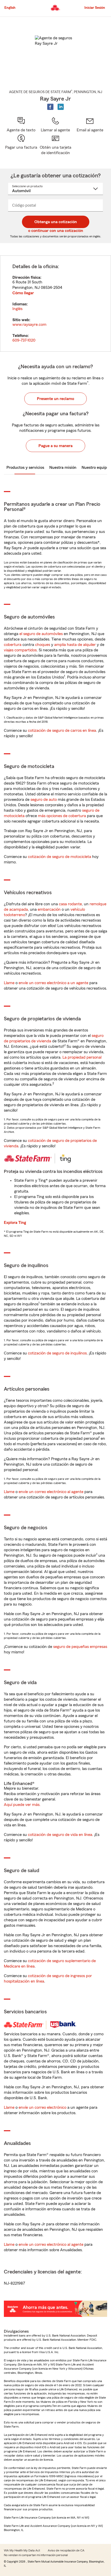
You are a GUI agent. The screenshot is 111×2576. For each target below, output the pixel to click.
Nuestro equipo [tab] (95, 468)
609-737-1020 (24, 340)
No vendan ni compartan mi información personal (36, 2555)
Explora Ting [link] (15, 1223)
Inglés (17, 309)
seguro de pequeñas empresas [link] (80, 1647)
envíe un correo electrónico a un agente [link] (53, 983)
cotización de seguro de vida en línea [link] (60, 1835)
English (10, 8)
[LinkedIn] (61, 107)
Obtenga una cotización (56, 222)
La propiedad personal (82, 1057)
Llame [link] (9, 983)
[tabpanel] (55, 304)
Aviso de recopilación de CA (66, 2550)
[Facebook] (50, 107)
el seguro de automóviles (41, 634)
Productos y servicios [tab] (25, 468)
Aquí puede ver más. (22, 1805)
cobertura (13, 645)
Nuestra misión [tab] (63, 468)
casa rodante (70, 904)
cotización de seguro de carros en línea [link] (62, 730)
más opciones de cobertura (62, 816)
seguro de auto (44, 800)
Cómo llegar (23, 293)
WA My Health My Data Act (22, 2550)
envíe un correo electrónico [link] (42, 2107)
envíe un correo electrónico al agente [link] (51, 1492)
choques (43, 645)
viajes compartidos (20, 650)
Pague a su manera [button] (55, 446)
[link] (90, 125)
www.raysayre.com (29, 325)
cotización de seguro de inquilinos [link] (57, 1353)
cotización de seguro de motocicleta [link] (60, 857)
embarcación (49, 909)
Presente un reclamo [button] (55, 399)
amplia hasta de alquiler (75, 645)
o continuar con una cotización (56, 231)
